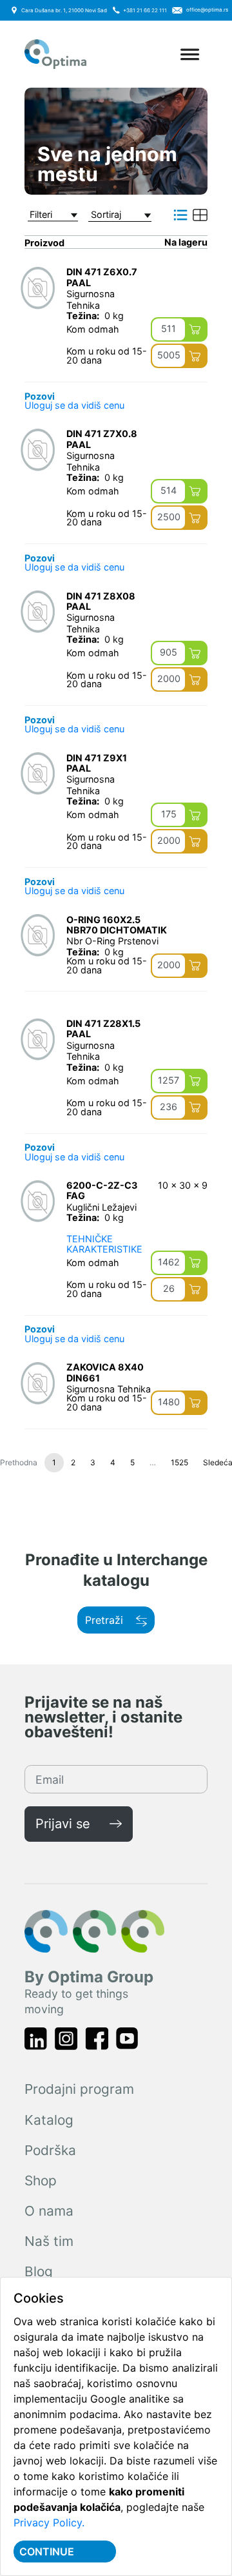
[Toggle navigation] (190, 54)
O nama (49, 2211)
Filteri (41, 215)
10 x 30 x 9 (183, 1186)
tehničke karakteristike (104, 1244)
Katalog (49, 2120)
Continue (47, 2552)
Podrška (50, 2150)
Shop (41, 2181)
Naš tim (49, 2241)
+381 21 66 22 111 (145, 10)
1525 (179, 1462)
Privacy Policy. (49, 2522)
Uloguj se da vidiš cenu (74, 405)
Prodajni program (79, 2089)
